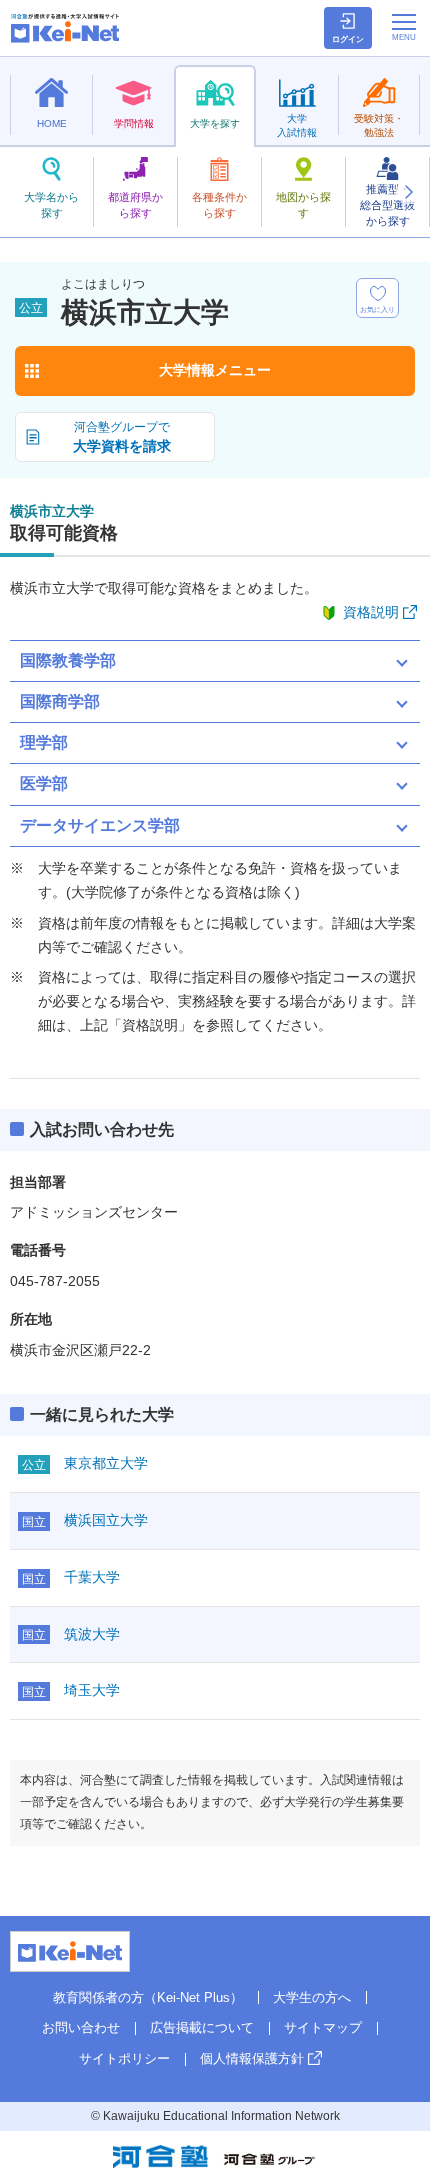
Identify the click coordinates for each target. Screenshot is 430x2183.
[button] (408, 192)
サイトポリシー (124, 2058)
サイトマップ (323, 2027)
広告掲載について (202, 2027)
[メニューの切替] (404, 27)
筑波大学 (92, 1634)
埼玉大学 (92, 1690)
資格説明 (371, 612)
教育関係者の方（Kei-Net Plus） (148, 1997)
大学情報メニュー (215, 370)
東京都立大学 (106, 1463)
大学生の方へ (312, 1997)
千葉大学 (92, 1577)
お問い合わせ (81, 2027)
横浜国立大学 (106, 1520)
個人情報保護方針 (252, 2058)
